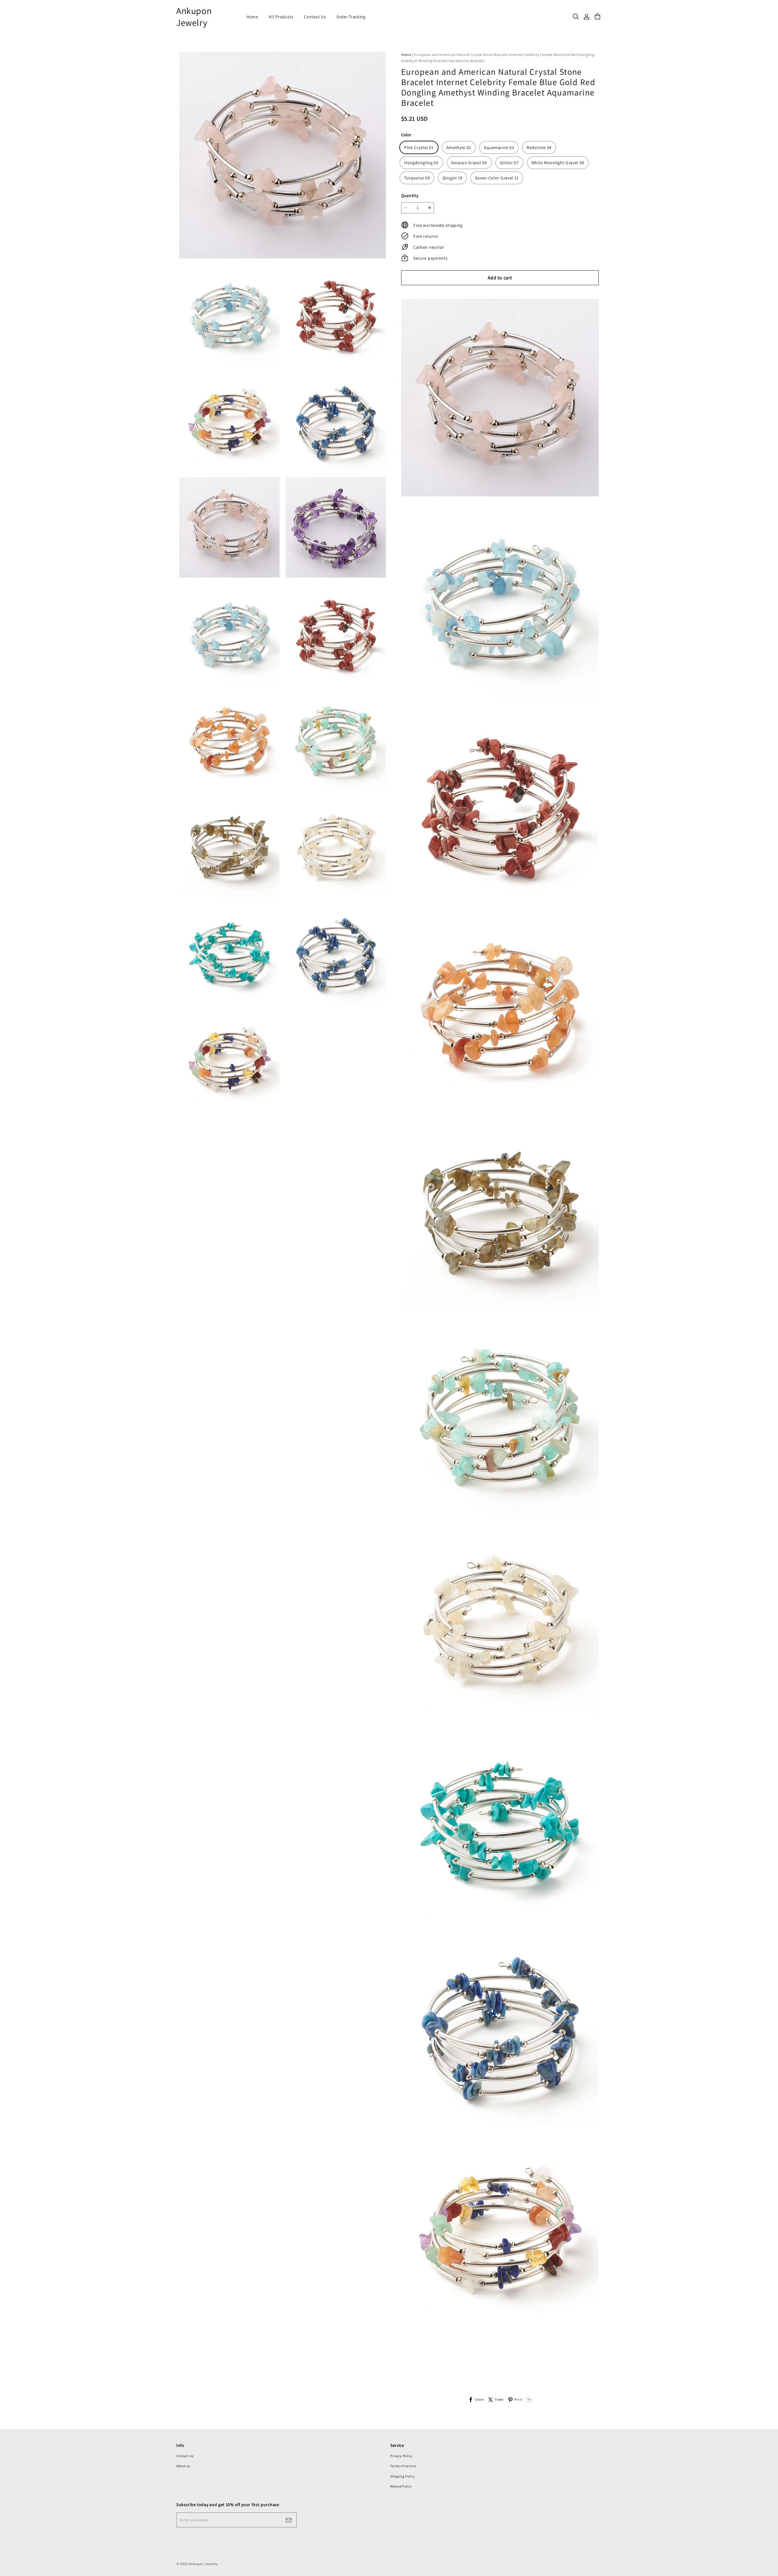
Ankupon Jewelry (194, 17)
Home (252, 17)
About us (183, 2466)
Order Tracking (351, 17)
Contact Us (315, 17)
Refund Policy (401, 2486)
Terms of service (403, 2466)
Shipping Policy (403, 2476)
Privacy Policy (401, 2456)
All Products (281, 17)
